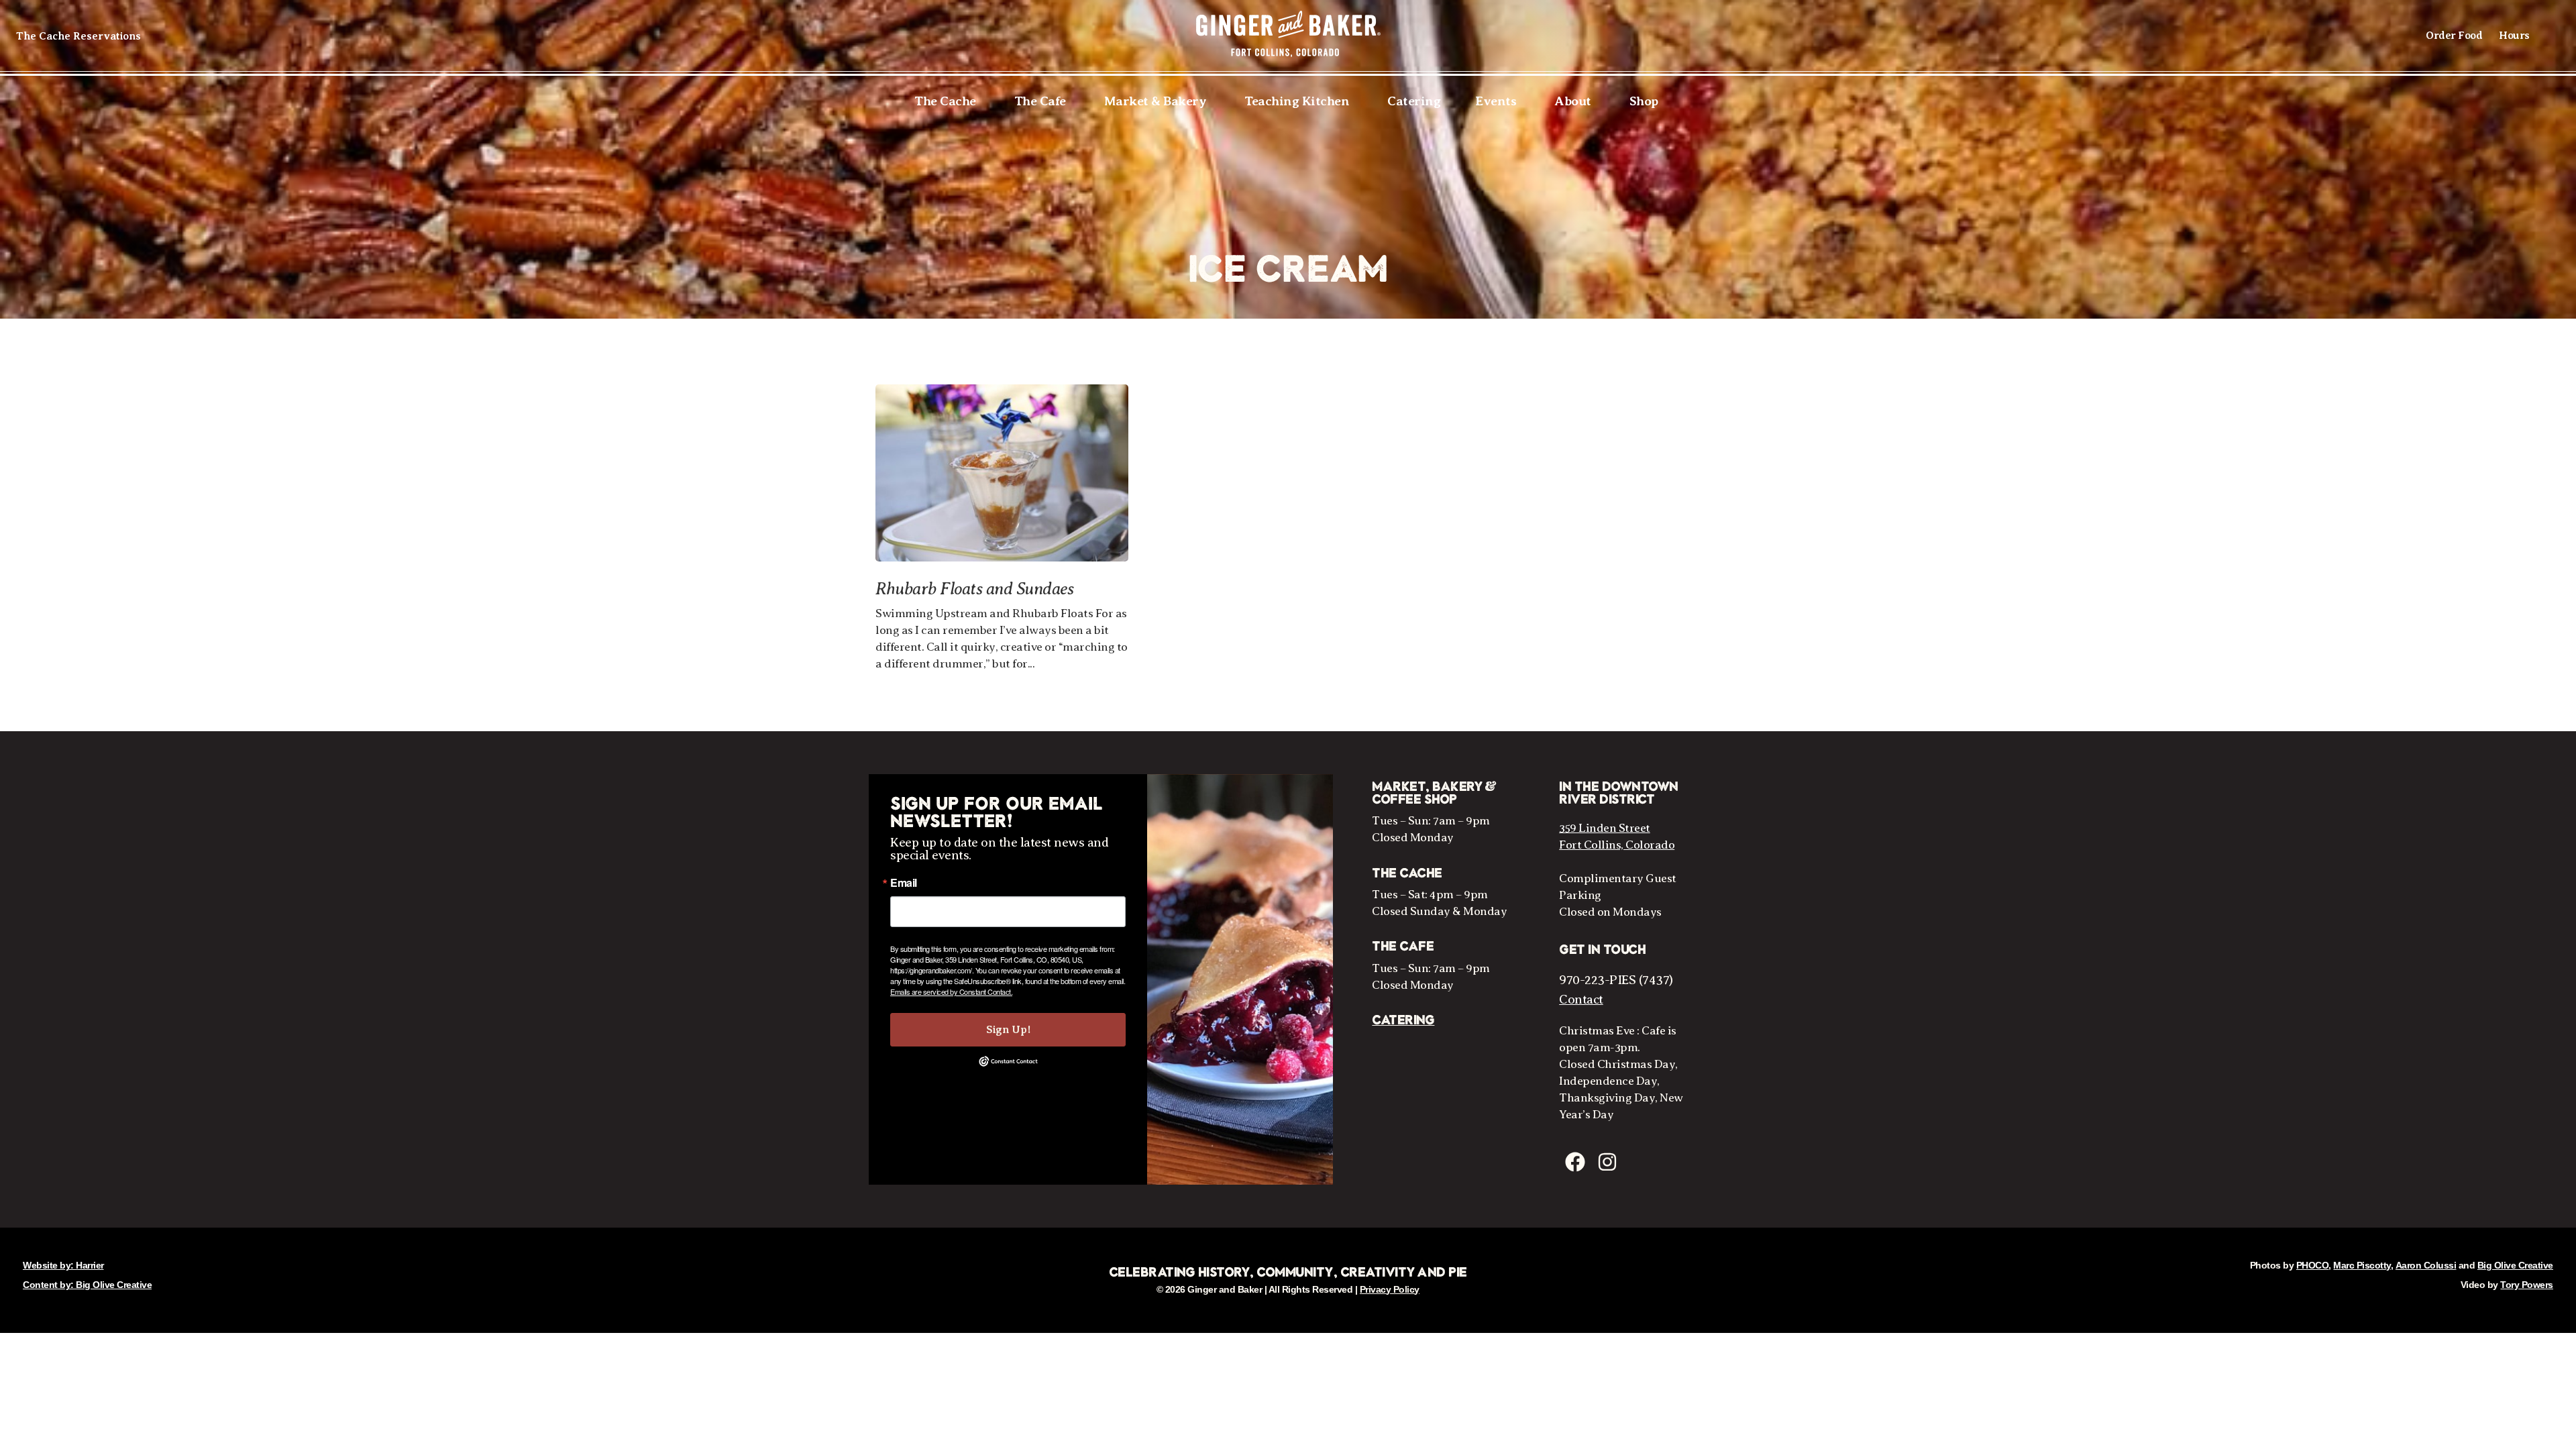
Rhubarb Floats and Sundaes (974, 589)
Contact (1581, 999)
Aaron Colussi (2426, 1265)
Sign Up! (1008, 1030)
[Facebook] (1575, 1162)
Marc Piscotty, (2363, 1265)
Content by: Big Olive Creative (87, 1285)
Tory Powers (2527, 1285)
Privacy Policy (1390, 1289)
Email (904, 883)
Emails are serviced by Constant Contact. (951, 991)
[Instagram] (1607, 1162)
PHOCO (2313, 1265)
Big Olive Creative (2515, 1265)
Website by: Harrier (63, 1265)
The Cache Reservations (78, 36)
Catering (1403, 1020)
